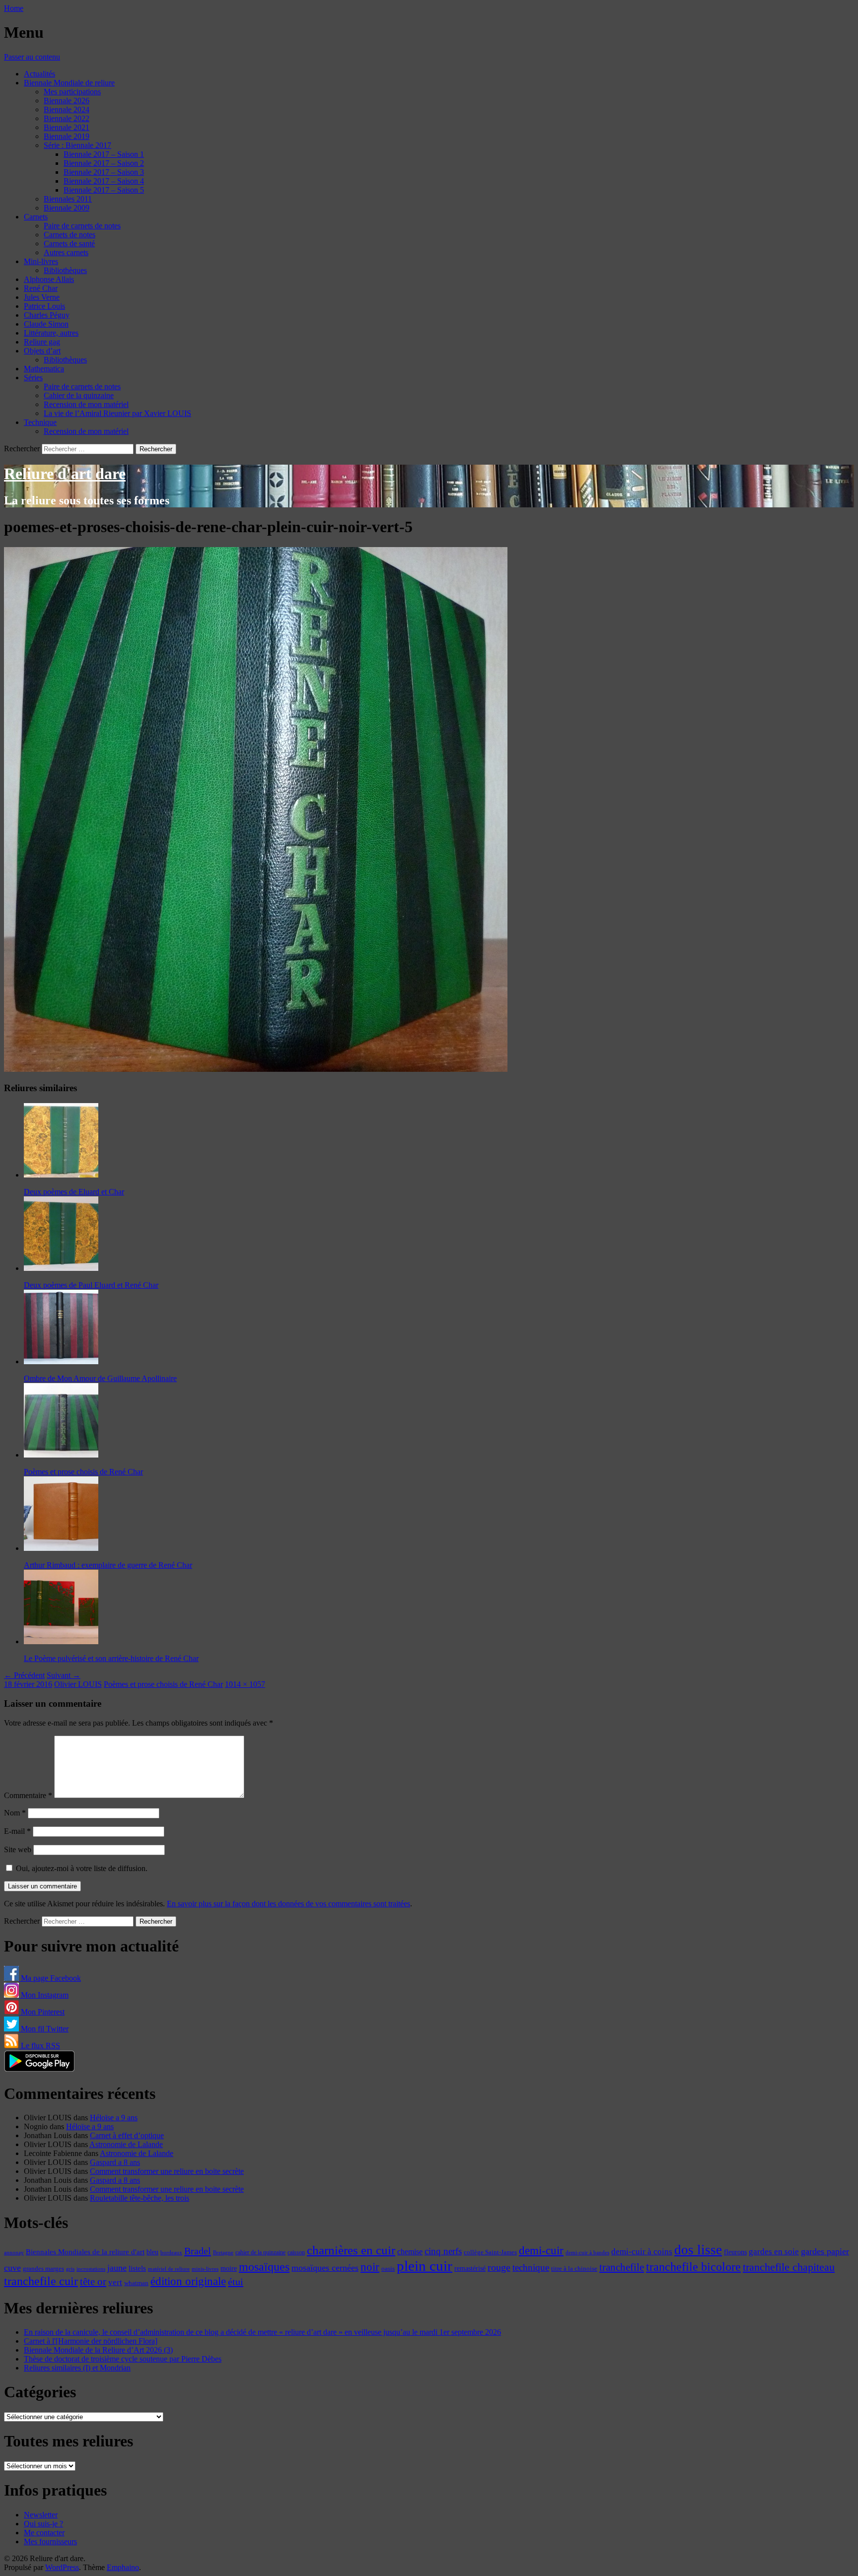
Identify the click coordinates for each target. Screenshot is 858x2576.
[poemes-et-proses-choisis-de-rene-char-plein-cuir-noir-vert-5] (256, 1069)
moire (229, 2268)
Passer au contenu (32, 57)
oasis (388, 2269)
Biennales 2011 (68, 199)
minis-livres (205, 2269)
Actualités (39, 74)
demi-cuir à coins (642, 2251)
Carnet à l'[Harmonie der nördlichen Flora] (91, 2341)
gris (70, 2269)
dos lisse (698, 2250)
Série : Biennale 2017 (77, 145)
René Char (41, 288)
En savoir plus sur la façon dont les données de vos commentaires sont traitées (288, 1904)
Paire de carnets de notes (82, 226)
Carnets (36, 217)
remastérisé (470, 2268)
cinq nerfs (443, 2251)
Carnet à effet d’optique (127, 2135)
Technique (40, 422)
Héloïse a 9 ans (114, 2118)
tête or (93, 2282)
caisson (296, 2252)
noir (370, 2267)
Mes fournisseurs (50, 2541)
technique (531, 2267)
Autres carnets (66, 252)
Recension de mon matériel (86, 404)
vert (115, 2282)
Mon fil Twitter (44, 2029)
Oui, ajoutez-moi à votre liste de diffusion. (81, 1868)
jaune (117, 2268)
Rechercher (22, 449)
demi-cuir (541, 2251)
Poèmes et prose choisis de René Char (163, 1684)
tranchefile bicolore (693, 2266)
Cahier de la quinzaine (79, 395)
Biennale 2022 (67, 118)
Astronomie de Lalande (126, 2144)
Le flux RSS (39, 2046)
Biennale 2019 (67, 136)
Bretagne (223, 2252)
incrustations (91, 2269)
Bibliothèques (65, 270)
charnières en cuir (351, 2250)
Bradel (198, 2251)
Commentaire (28, 1795)
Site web (18, 1849)
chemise (410, 2252)
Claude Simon (46, 324)
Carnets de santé (69, 244)
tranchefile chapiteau (789, 2267)
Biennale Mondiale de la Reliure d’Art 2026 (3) (98, 2350)
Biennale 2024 (67, 109)
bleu (152, 2252)
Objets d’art (42, 351)
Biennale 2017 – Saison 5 (104, 190)
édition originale (188, 2281)
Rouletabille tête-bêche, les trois (140, 2198)
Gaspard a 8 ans (115, 2162)
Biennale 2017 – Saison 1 (104, 154)
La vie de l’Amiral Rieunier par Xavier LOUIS (117, 413)
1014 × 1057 (245, 1684)
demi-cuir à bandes (587, 2252)
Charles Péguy (47, 315)
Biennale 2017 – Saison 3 (104, 172)
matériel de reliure (169, 2269)
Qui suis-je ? (43, 2524)
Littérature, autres (51, 333)
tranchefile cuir (41, 2281)
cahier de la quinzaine (260, 2252)
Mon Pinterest (42, 2012)
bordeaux (171, 2253)
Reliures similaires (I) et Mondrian (77, 2368)
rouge (499, 2267)
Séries (33, 378)
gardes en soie (774, 2252)
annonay (14, 2252)
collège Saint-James (490, 2252)
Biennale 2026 (67, 101)
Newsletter (41, 2515)
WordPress (62, 2567)
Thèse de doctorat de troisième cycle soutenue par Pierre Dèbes (123, 2359)
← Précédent (24, 1675)
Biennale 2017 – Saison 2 (104, 163)
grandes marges (43, 2268)
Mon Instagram (44, 1995)
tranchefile (622, 2267)
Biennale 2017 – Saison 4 (104, 181)
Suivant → (64, 1675)
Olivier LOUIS (78, 1684)
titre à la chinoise (574, 2268)
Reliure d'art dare (65, 474)
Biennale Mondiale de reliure (69, 83)
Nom (15, 1813)
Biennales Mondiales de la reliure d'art (85, 2252)
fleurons (735, 2252)
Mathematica (44, 369)
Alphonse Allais (49, 279)
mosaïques (264, 2267)
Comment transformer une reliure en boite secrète (167, 2171)
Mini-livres (41, 261)
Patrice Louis (44, 306)
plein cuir (425, 2266)
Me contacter (44, 2533)
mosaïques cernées (325, 2268)
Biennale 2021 (67, 127)
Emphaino (123, 2567)
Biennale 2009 (67, 208)
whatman (136, 2283)
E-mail (17, 1831)
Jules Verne (42, 297)
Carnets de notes (70, 235)
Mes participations (72, 92)
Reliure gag (42, 342)
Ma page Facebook (50, 1978)
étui (236, 2282)
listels (137, 2268)
